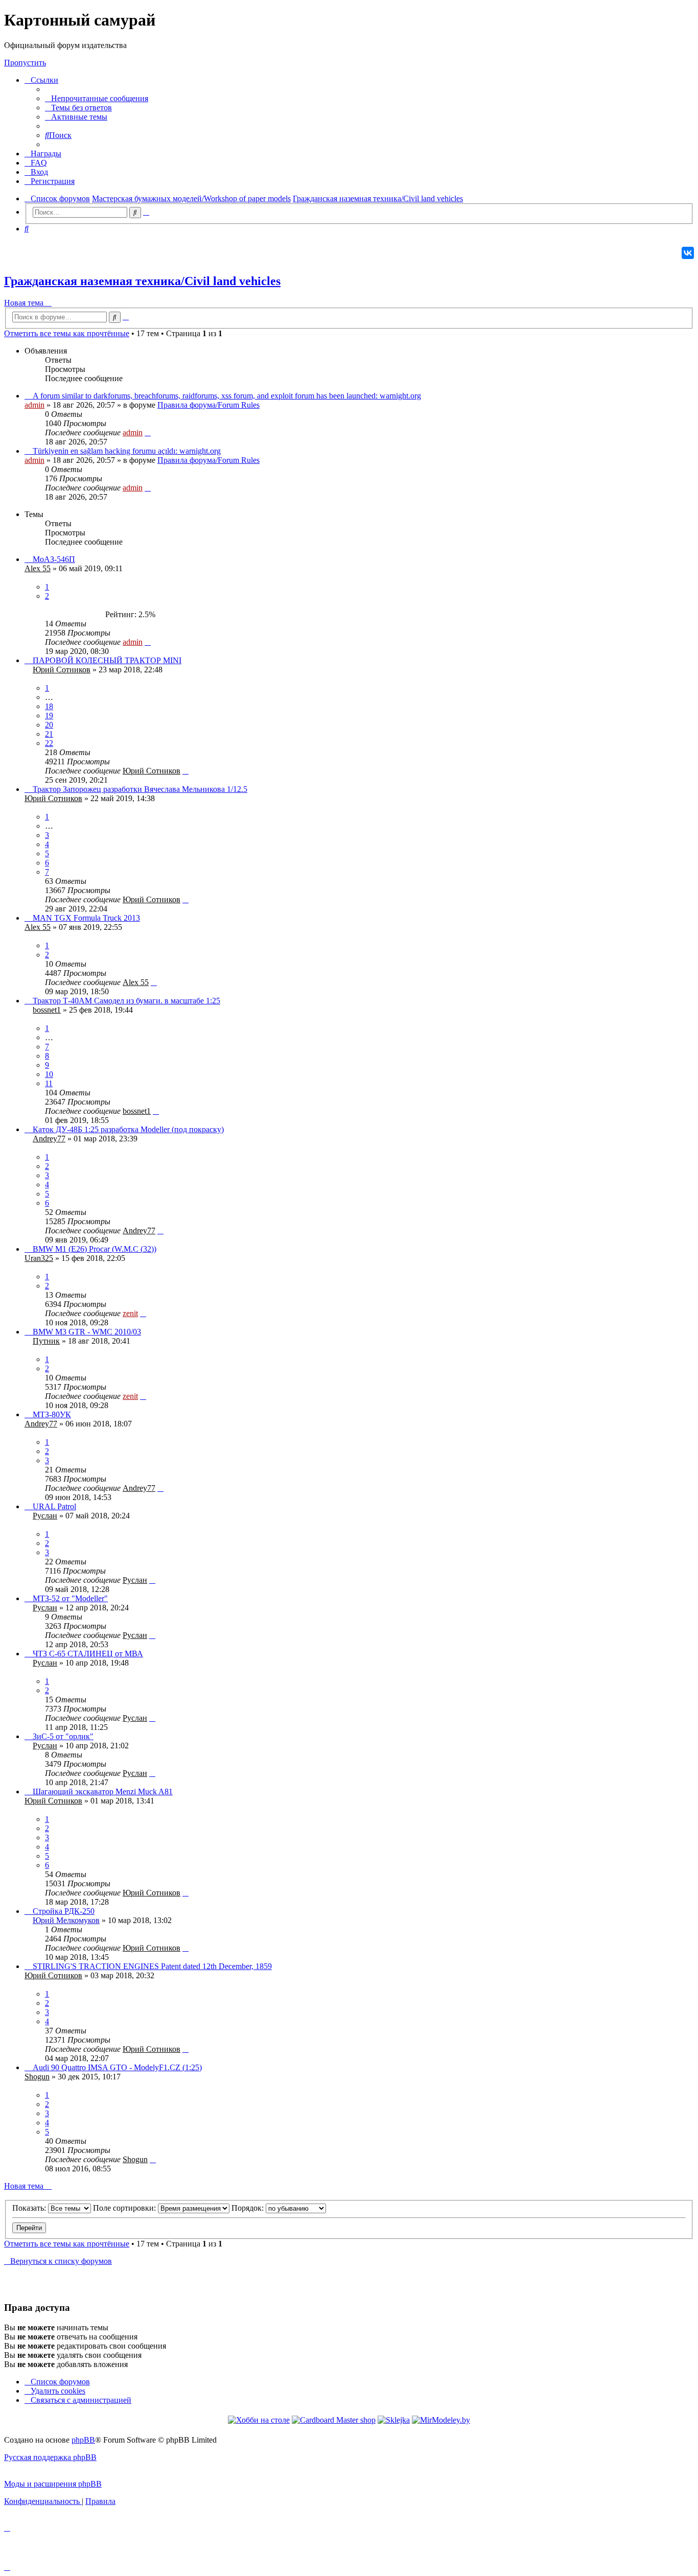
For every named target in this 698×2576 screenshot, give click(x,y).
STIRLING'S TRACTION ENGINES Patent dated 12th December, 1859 (152, 1966)
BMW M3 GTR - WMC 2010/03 (87, 1332)
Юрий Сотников (62, 670)
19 (49, 716)
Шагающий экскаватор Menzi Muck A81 (103, 1792)
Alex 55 (38, 568)
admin (34, 405)
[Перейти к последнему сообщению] (148, 432)
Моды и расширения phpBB (53, 2484)
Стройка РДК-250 (64, 1911)
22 (49, 743)
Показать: (30, 2208)
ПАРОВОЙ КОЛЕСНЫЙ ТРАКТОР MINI (107, 660)
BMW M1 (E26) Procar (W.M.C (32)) (95, 1249)
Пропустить (25, 63)
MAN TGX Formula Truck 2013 (86, 918)
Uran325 (39, 1258)
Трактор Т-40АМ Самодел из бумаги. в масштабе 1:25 (126, 1001)
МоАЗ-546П (54, 559)
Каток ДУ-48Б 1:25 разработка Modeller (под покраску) (128, 1129)
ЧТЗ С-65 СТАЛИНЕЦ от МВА (88, 1654)
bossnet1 (47, 1010)
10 (49, 1074)
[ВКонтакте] (688, 253)
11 (49, 1083)
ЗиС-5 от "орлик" (63, 1736)
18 (49, 706)
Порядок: (249, 2208)
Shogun (37, 2077)
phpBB (83, 2440)
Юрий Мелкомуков (66, 1920)
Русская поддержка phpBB (50, 2457)
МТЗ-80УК (52, 1414)
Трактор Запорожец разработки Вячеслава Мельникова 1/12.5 (140, 789)
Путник (46, 1341)
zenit (130, 1313)
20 (49, 725)
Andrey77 (49, 1139)
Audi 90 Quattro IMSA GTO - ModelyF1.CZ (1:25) (117, 2067)
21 (49, 734)
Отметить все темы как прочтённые (67, 333)
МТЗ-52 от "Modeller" (70, 1598)
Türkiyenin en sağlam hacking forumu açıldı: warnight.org (127, 451)
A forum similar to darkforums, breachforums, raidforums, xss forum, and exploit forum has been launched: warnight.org (227, 396)
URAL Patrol (54, 1506)
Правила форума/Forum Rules (208, 405)
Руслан (45, 1516)
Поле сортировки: (125, 2208)
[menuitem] (97, 98)
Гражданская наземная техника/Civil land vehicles (142, 281)
